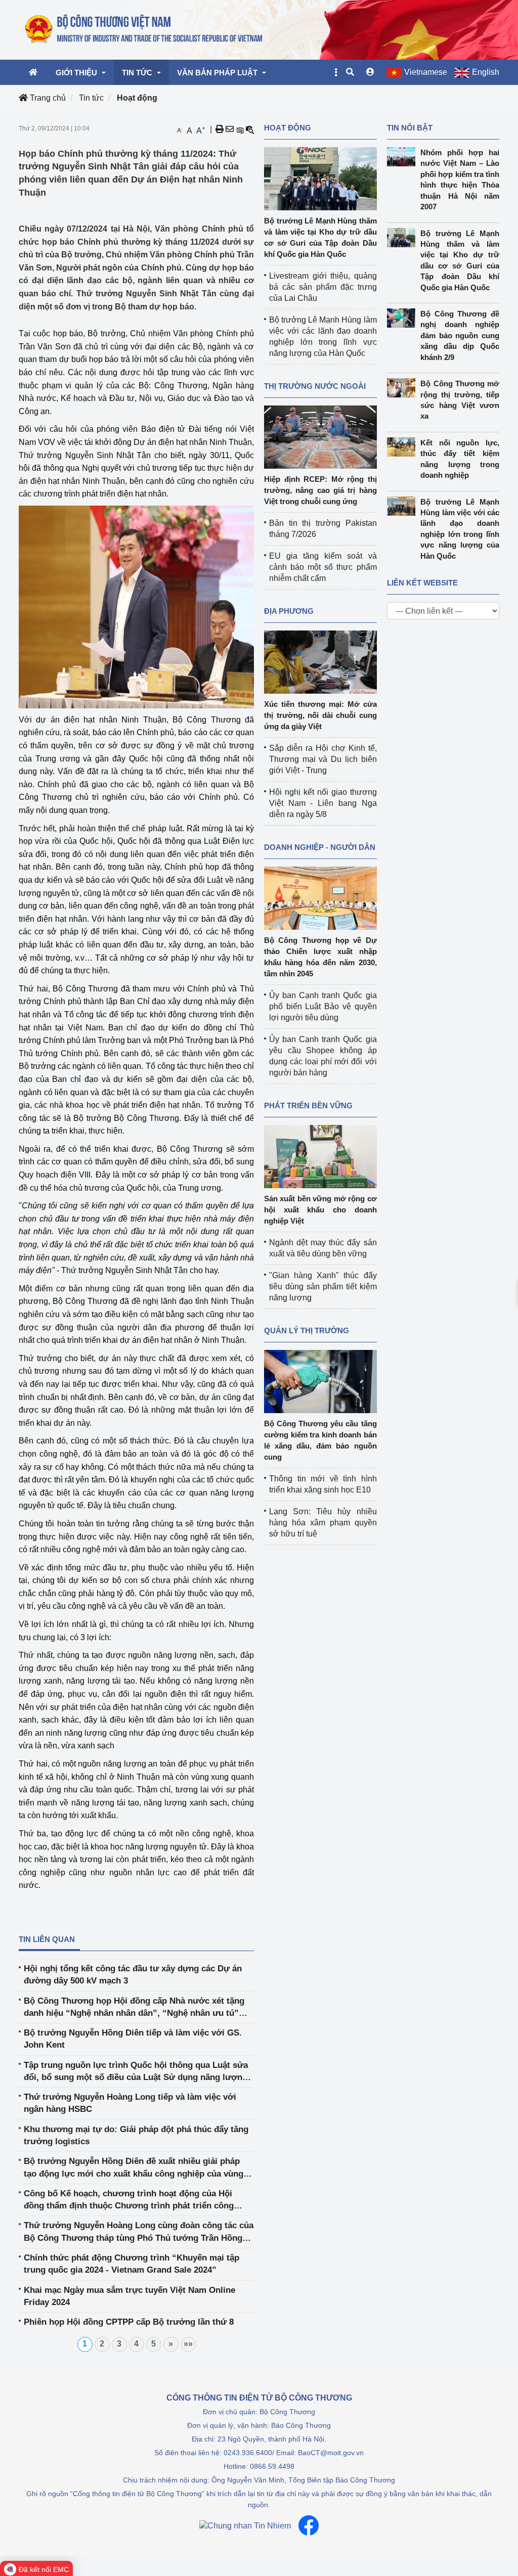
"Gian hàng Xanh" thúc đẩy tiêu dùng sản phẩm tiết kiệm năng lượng (323, 1286)
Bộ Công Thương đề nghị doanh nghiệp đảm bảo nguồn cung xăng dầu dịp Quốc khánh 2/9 (460, 335)
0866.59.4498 (272, 2466)
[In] (220, 129)
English (486, 72)
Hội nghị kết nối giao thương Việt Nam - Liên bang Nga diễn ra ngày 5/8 (323, 803)
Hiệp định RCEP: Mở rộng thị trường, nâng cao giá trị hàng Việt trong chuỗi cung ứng (320, 490)
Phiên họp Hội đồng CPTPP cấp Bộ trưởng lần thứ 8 (129, 2322)
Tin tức (91, 98)
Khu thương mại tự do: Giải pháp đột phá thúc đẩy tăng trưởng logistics (136, 2135)
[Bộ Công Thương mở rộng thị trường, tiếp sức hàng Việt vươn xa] (404, 388)
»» (188, 2344)
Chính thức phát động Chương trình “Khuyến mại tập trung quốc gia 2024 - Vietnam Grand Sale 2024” (132, 2264)
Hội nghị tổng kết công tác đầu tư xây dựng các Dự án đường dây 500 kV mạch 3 (133, 1975)
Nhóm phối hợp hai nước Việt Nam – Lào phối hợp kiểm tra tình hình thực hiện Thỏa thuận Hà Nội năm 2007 (460, 179)
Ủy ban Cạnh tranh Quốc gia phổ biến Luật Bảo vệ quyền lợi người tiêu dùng (323, 1006)
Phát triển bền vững (308, 1105)
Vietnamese (426, 72)
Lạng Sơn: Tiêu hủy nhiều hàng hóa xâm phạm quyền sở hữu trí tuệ (323, 1523)
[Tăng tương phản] (240, 129)
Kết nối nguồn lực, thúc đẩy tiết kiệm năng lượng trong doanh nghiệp (460, 459)
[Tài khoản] (370, 72)
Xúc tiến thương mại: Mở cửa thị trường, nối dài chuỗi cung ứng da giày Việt (320, 715)
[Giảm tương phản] (250, 129)
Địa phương (289, 611)
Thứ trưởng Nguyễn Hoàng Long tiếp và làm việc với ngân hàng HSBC (130, 2103)
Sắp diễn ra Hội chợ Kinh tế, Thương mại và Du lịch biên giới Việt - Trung (323, 759)
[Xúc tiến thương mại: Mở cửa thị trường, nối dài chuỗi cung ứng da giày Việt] (320, 662)
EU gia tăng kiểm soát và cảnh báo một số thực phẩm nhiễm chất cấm (323, 567)
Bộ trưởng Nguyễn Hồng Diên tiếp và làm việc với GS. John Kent (133, 2039)
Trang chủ (47, 98)
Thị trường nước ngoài (315, 386)
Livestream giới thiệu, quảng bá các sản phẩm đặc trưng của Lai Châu (323, 287)
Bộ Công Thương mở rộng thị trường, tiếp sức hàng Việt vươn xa (460, 400)
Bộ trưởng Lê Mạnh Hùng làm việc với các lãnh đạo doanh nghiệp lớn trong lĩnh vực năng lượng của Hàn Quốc (460, 529)
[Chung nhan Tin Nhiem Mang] (245, 2526)
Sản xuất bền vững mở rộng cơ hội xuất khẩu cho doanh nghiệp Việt (320, 1210)
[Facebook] (309, 2525)
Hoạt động (137, 98)
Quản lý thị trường (307, 1330)
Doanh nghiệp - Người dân (320, 847)
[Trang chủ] (144, 29)
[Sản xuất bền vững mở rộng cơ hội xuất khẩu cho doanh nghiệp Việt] (320, 1156)
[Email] (230, 129)
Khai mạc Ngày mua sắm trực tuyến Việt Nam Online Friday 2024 (129, 2296)
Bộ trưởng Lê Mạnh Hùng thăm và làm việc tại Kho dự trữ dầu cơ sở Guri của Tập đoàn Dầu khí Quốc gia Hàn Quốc (460, 260)
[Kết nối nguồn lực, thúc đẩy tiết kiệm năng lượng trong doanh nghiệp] (404, 447)
